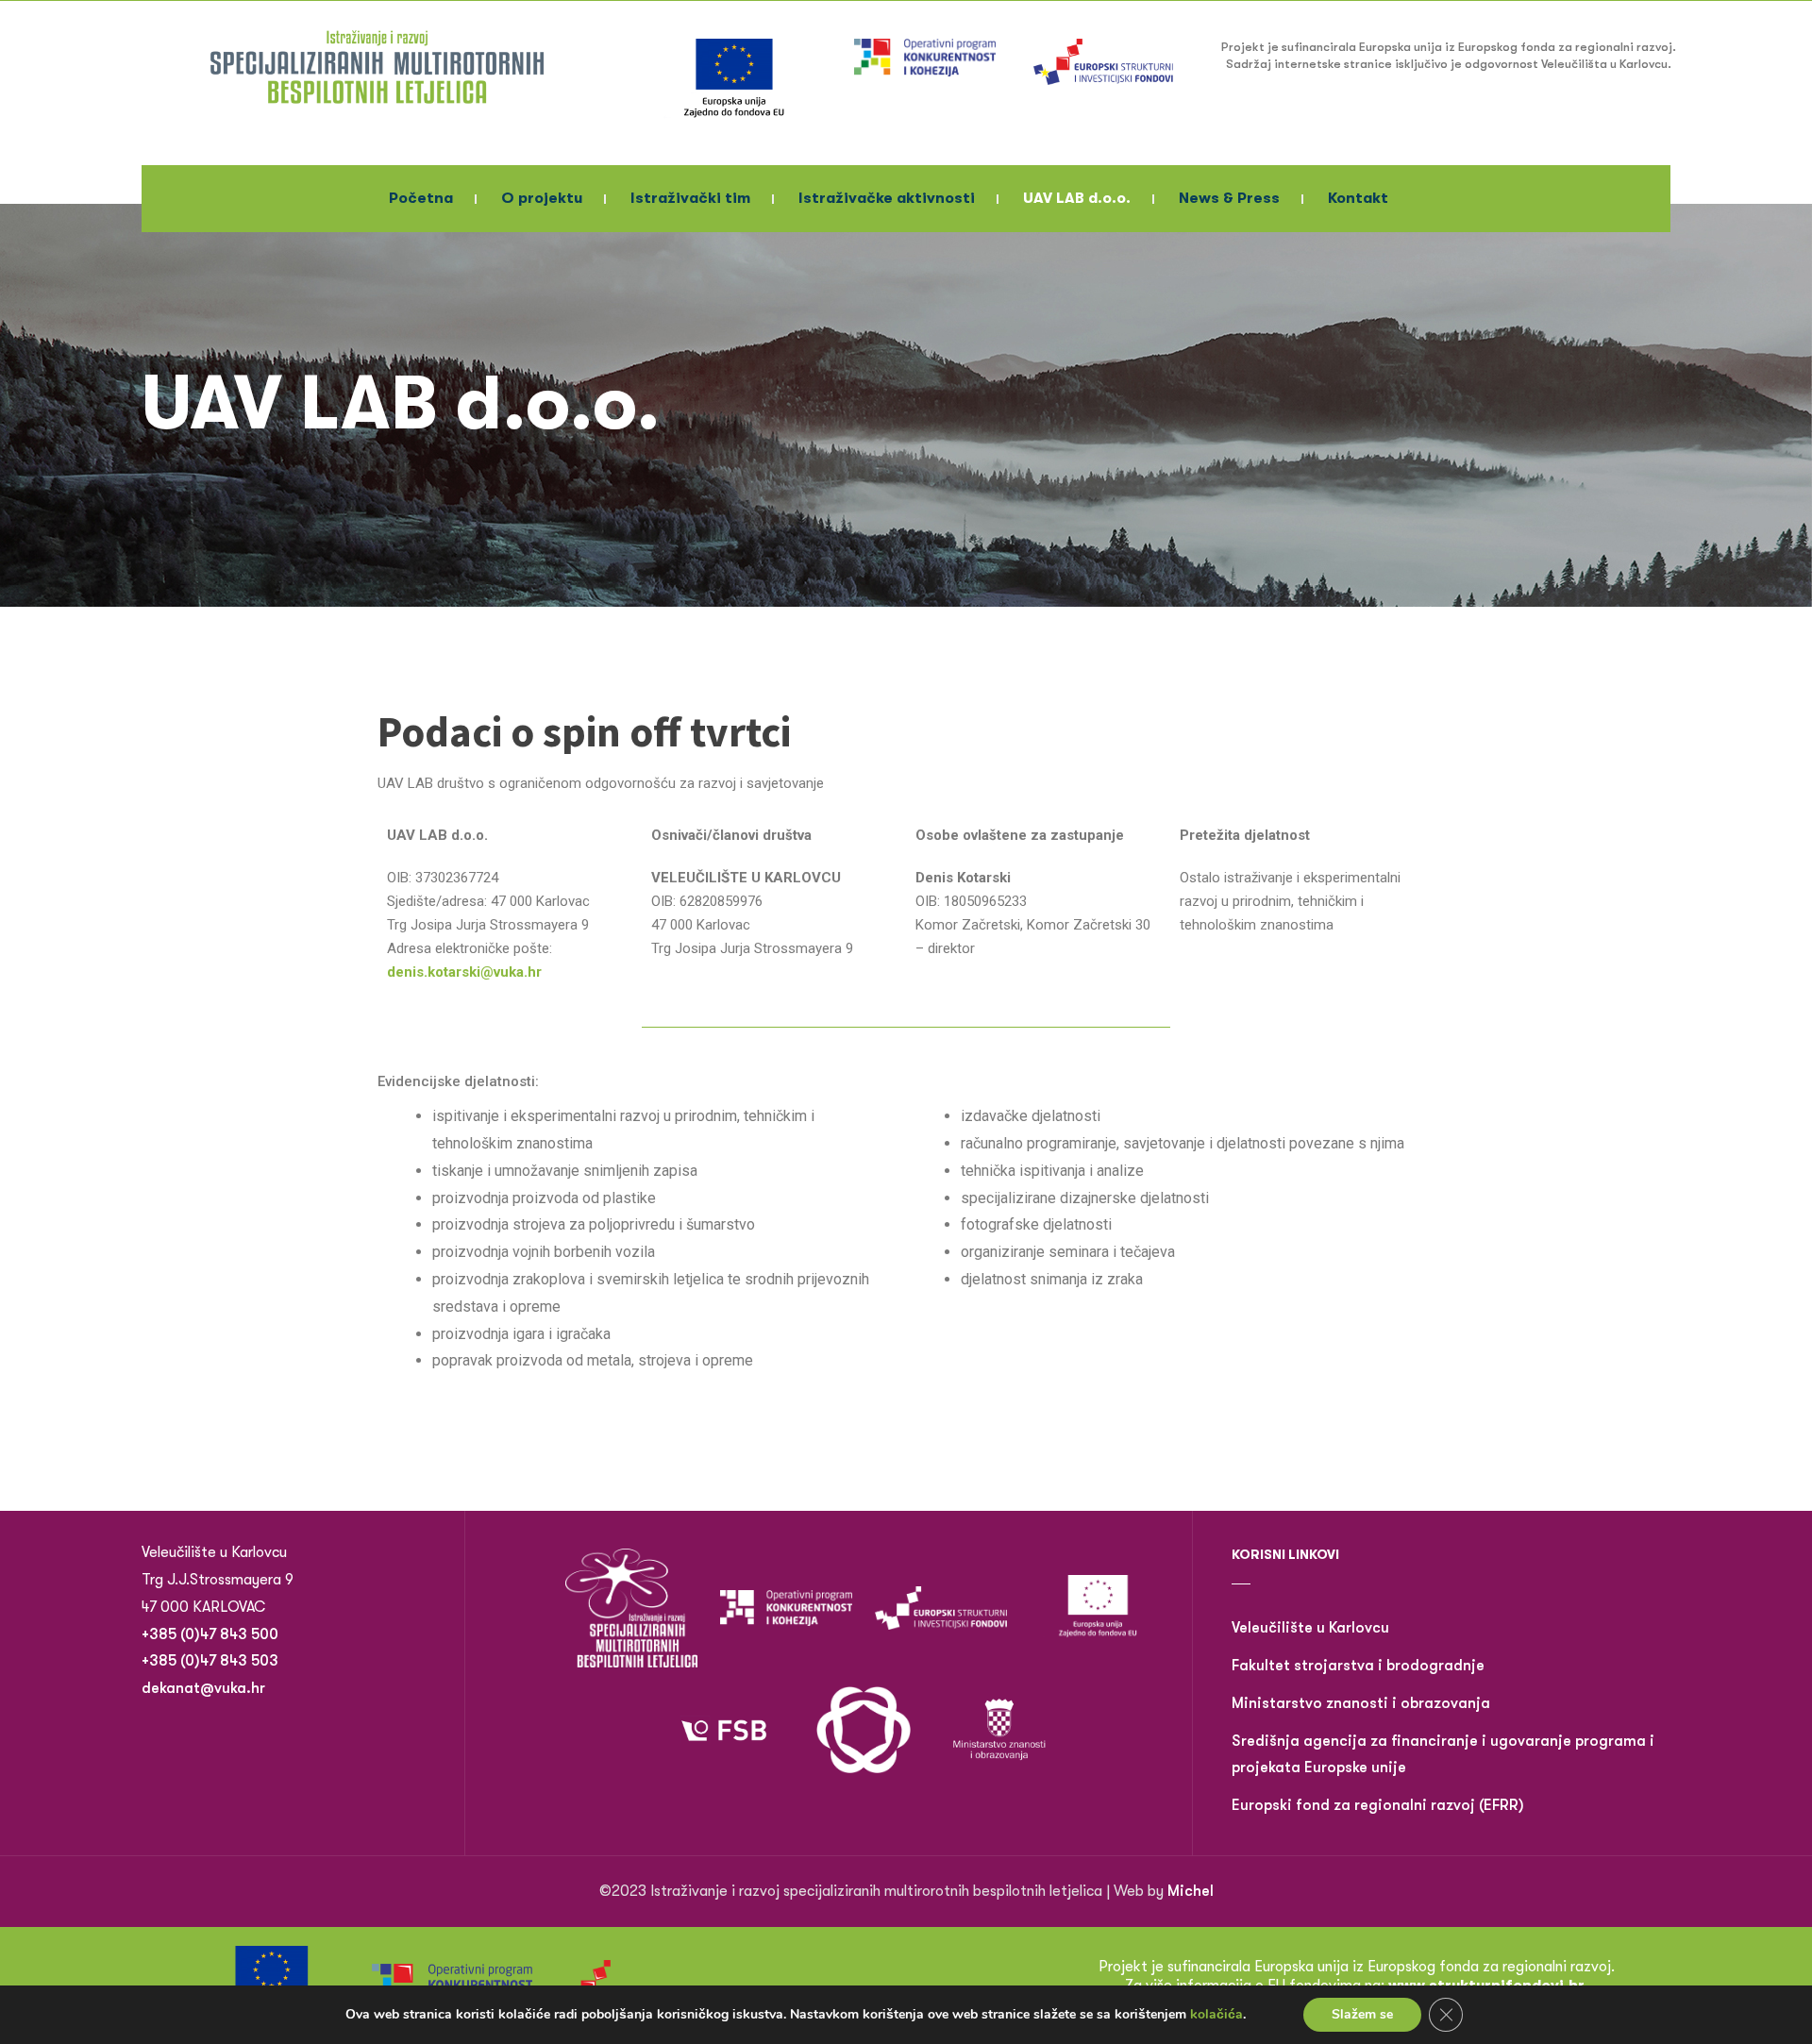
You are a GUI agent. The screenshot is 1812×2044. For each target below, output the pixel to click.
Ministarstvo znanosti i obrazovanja (1361, 1703)
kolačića (1216, 2014)
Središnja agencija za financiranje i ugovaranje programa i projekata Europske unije (1443, 1755)
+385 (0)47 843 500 (212, 1634)
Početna (421, 198)
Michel (1191, 1891)
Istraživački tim (690, 198)
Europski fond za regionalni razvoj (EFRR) (1378, 1805)
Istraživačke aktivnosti (887, 198)
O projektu (542, 198)
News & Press (1229, 198)
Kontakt (1358, 198)
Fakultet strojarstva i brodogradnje (1358, 1666)
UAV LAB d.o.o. (1077, 198)
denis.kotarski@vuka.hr (464, 972)
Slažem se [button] (1362, 2014)
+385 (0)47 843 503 (210, 1661)
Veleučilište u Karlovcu (1310, 1628)
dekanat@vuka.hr (203, 1688)
